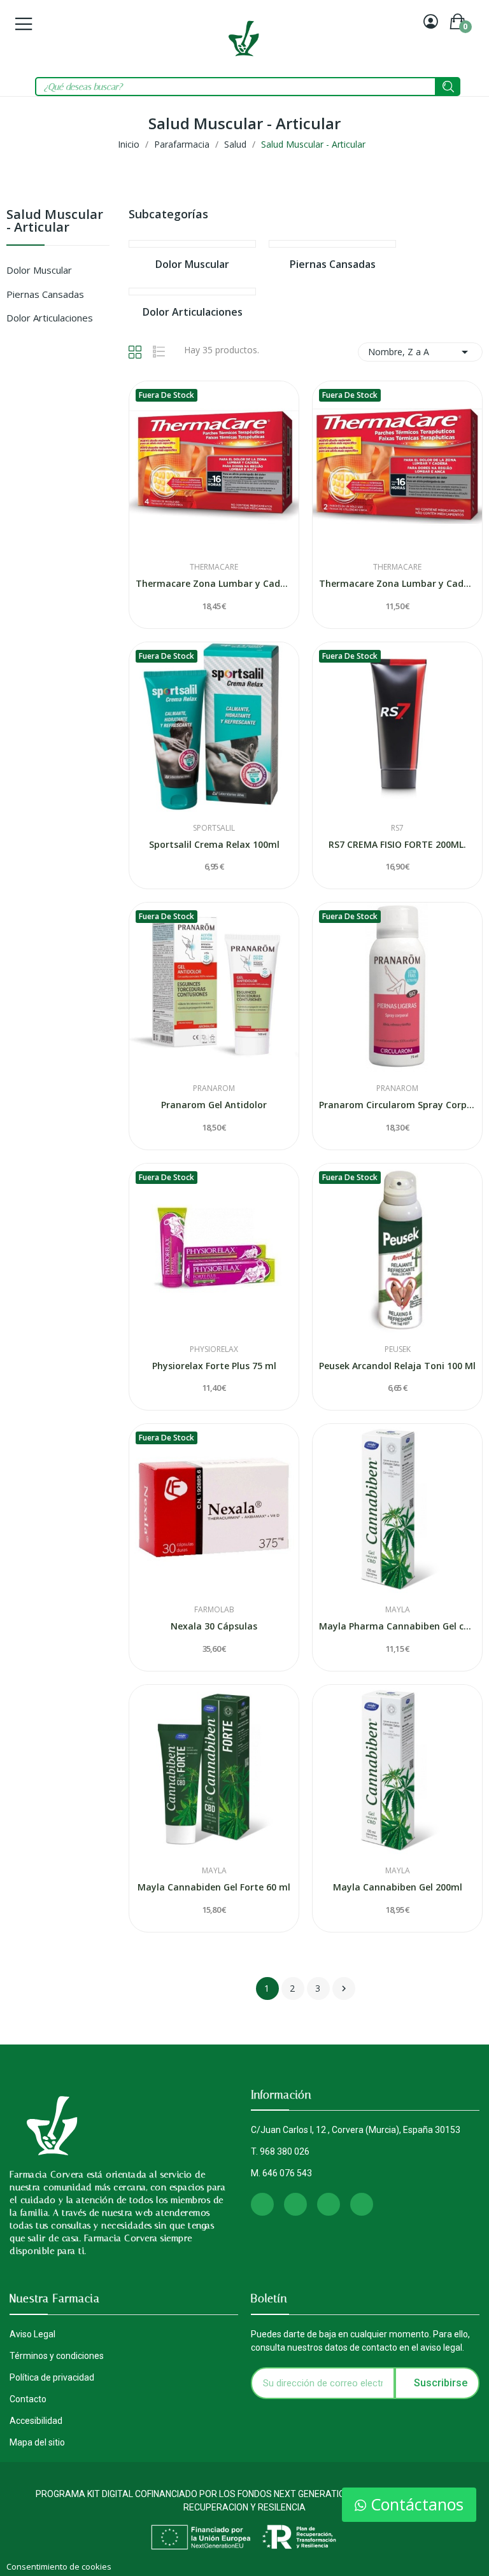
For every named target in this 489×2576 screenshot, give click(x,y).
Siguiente (344, 1988)
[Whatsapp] (329, 2204)
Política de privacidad (52, 2377)
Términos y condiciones (57, 2356)
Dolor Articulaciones (50, 318)
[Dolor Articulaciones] (192, 292)
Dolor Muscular (39, 270)
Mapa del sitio (37, 2442)
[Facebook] (295, 2204)
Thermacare (214, 567)
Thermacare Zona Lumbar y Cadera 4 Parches (214, 583)
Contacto (28, 2399)
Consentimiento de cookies (59, 2566)
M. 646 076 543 (281, 2173)
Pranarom (214, 1088)
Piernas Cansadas (45, 294)
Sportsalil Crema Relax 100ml (214, 844)
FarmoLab (214, 1610)
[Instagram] (262, 2204)
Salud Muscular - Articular (55, 222)
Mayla (398, 1610)
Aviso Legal (32, 2334)
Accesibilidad (36, 2421)
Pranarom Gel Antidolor (214, 1105)
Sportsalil (214, 828)
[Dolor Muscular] (192, 244)
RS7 (397, 828)
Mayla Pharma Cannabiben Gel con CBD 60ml (397, 1626)
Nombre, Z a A (420, 352)
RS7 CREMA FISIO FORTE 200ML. (397, 844)
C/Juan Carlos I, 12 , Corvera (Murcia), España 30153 (356, 2130)
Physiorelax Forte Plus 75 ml (214, 1366)
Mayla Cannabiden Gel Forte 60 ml (214, 1887)
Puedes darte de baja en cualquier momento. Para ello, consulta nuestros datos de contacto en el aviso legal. (360, 2341)
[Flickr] (362, 2204)
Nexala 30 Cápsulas (214, 1626)
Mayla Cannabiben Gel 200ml (398, 1887)
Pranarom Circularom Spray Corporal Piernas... (397, 1105)
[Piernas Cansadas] (332, 244)
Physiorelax (214, 1349)
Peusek (398, 1349)
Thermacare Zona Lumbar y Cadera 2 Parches (397, 583)
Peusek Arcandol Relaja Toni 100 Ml (397, 1366)
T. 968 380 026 (280, 2151)
